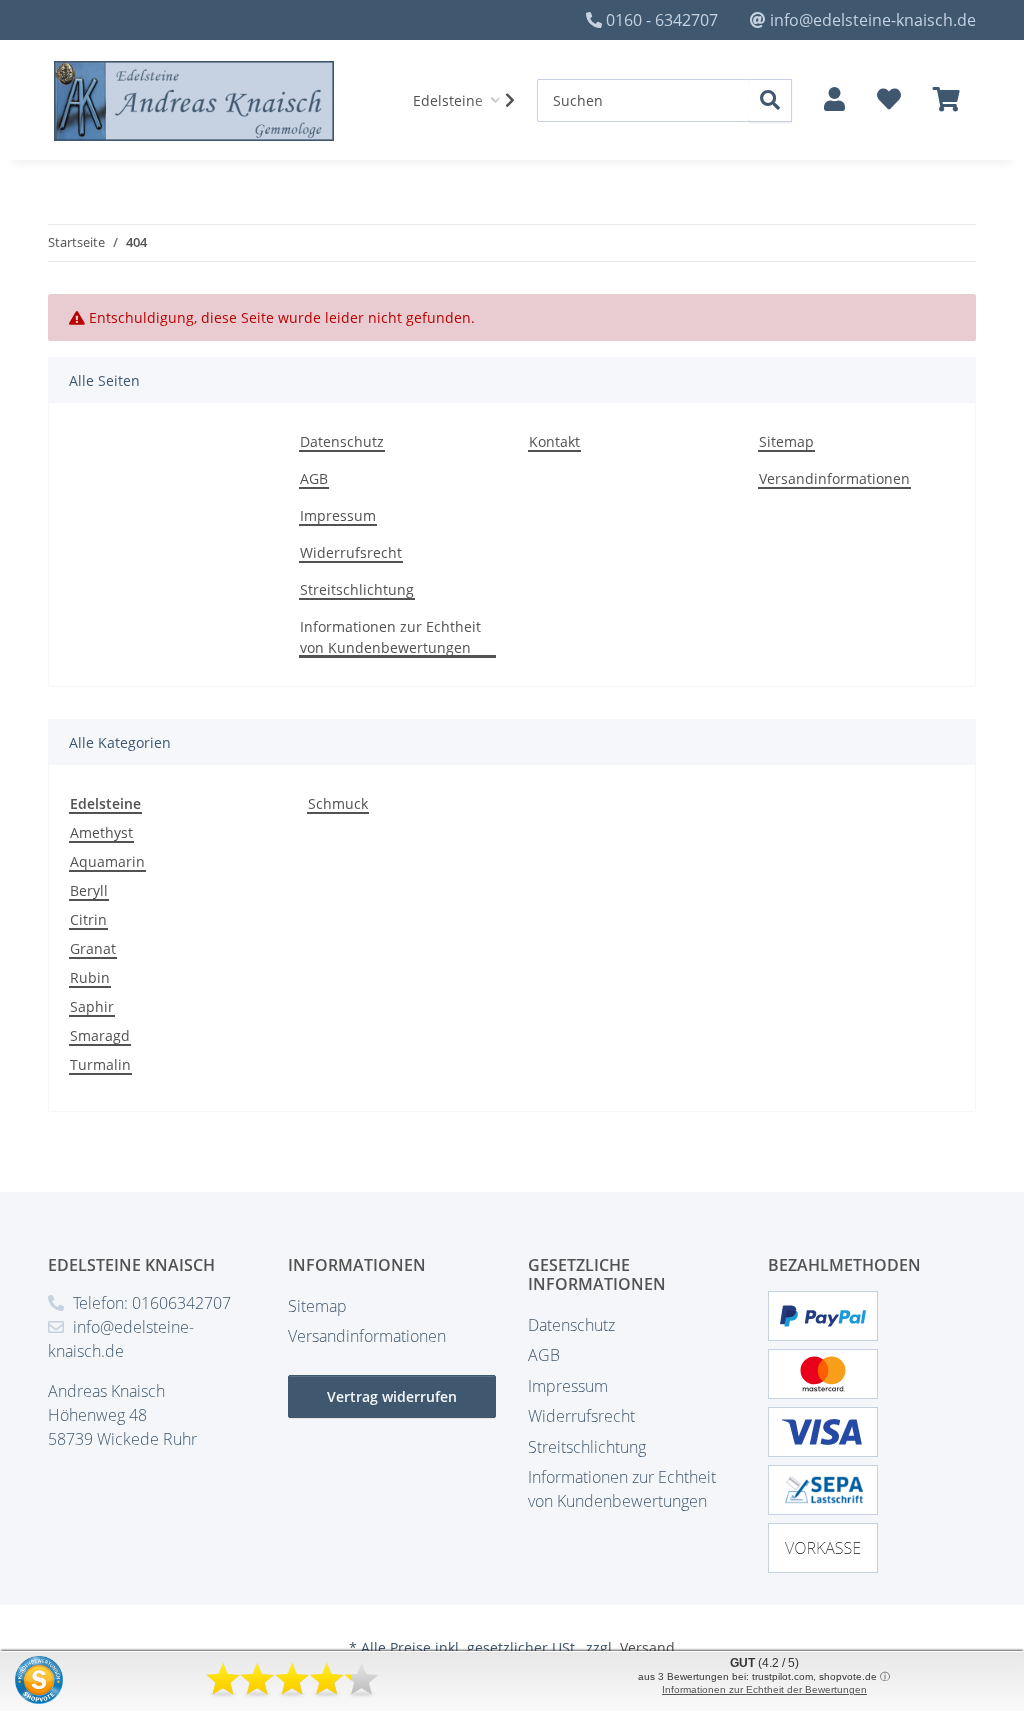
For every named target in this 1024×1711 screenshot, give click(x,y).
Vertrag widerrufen (392, 1396)
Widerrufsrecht (351, 552)
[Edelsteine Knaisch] (194, 101)
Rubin (90, 977)
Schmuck (338, 803)
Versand (647, 1647)
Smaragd (100, 1035)
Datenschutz (342, 441)
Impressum (338, 515)
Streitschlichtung (357, 589)
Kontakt (554, 441)
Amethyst (101, 832)
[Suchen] (770, 100)
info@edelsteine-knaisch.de (873, 20)
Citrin (88, 919)
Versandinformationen (834, 478)
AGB (314, 478)
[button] (834, 100)
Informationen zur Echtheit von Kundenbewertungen (390, 637)
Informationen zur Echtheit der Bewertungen (764, 1689)
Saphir (92, 1006)
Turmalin (100, 1064)
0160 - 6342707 (662, 20)
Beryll (89, 890)
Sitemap (786, 441)
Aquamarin (107, 861)
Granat (93, 948)
